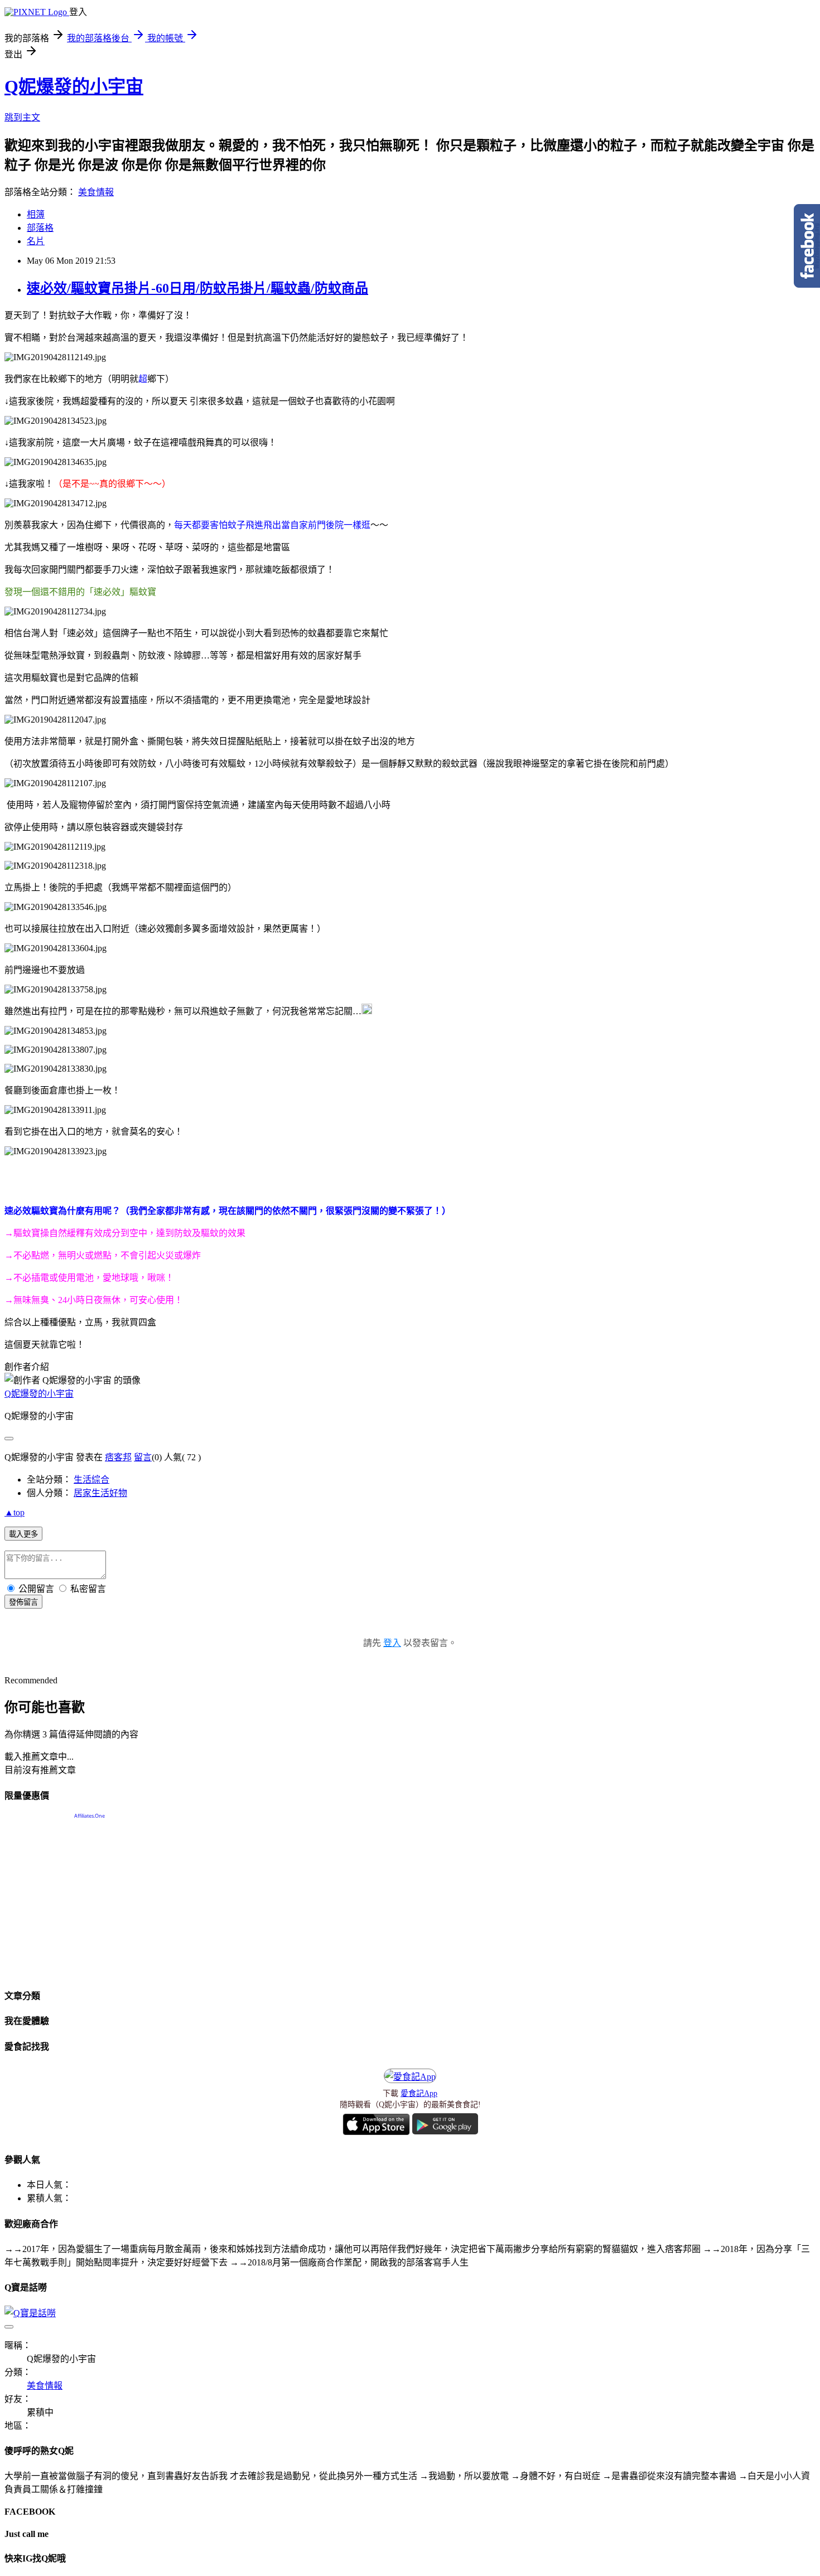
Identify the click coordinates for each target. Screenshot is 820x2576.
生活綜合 (91, 1480)
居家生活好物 (100, 1493)
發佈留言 (23, 1602)
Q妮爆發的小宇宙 (74, 86)
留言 (143, 1457)
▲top (15, 1512)
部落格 (40, 228)
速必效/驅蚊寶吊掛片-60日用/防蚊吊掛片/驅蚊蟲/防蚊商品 (197, 288)
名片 (36, 241)
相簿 (36, 214)
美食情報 (96, 192)
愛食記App (419, 2093)
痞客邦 (118, 1457)
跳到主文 (22, 117)
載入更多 (23, 1534)
